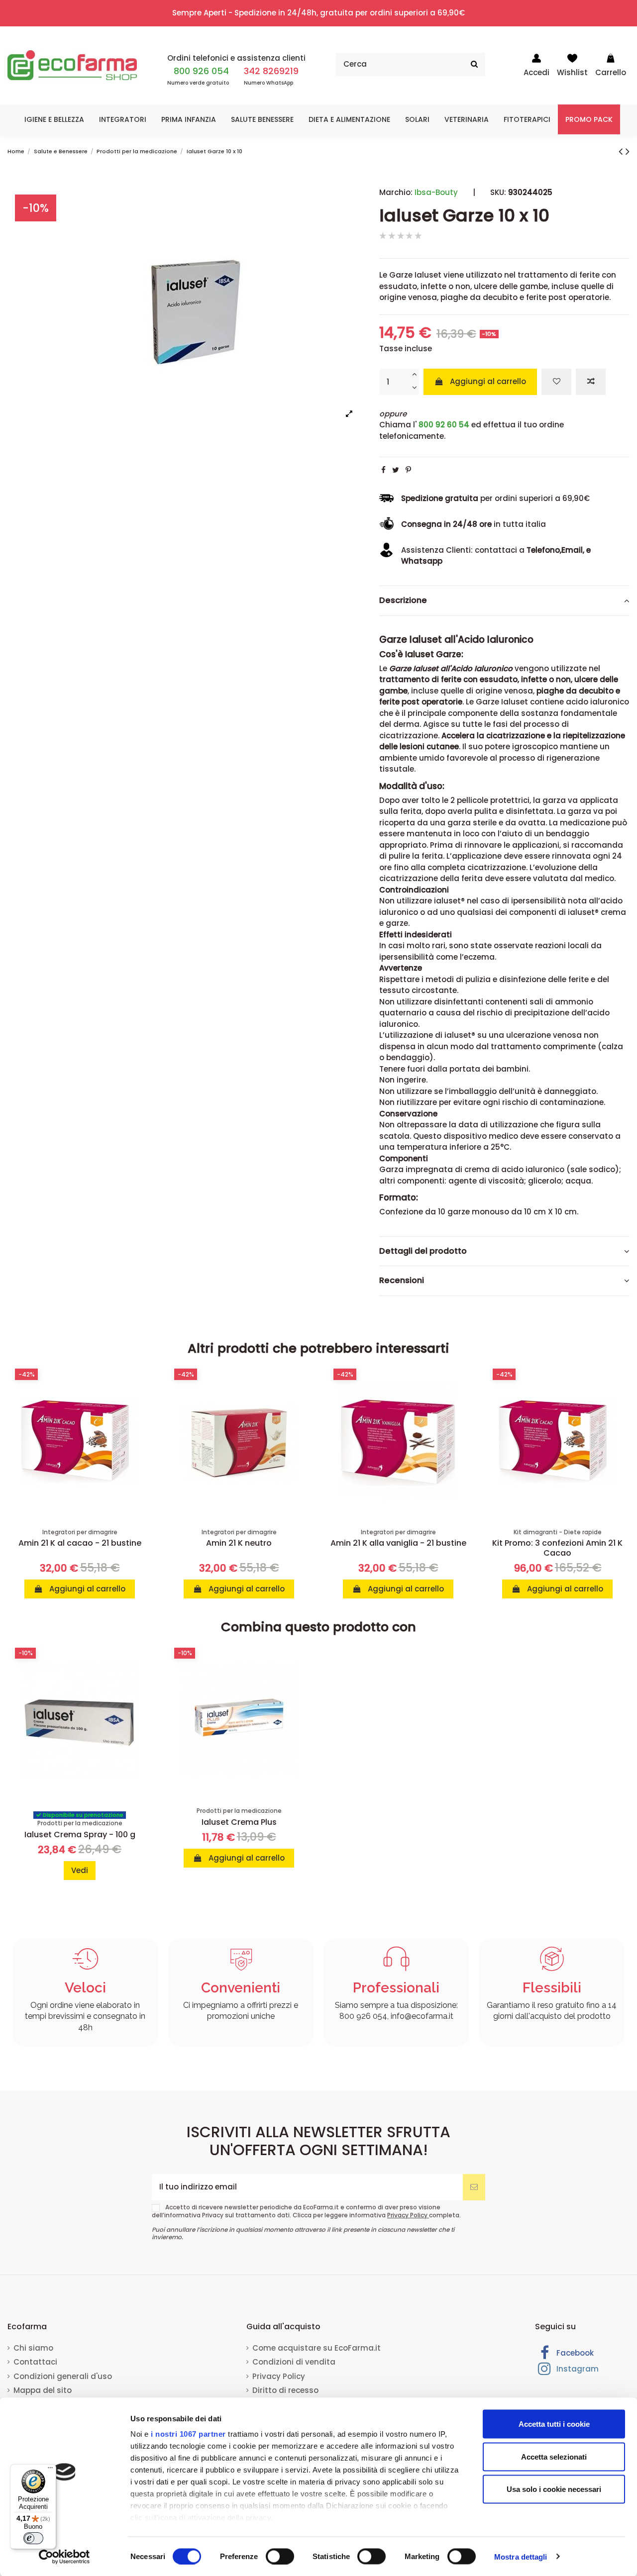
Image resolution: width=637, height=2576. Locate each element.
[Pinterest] (408, 470)
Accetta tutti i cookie (554, 2424)
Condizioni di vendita (294, 2362)
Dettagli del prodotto (423, 1251)
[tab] (504, 601)
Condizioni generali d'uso (63, 2376)
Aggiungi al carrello (488, 381)
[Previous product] (622, 151)
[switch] (280, 2556)
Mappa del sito (43, 2390)
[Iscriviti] (474, 2187)
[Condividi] (383, 470)
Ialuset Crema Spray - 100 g (80, 1834)
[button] (54, 119)
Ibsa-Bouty (436, 192)
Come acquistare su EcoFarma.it (317, 2348)
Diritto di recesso (285, 2390)
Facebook (574, 2353)
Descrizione (403, 600)
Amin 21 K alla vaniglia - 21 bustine (398, 1543)
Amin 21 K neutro (239, 1543)
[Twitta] (396, 470)
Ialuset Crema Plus (239, 1822)
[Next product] (628, 151)
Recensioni (402, 1281)
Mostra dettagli (521, 2556)
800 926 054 (201, 71)
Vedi (80, 1870)
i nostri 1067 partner (188, 2434)
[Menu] (50, 2470)
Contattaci (35, 2362)
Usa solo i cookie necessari (554, 2489)
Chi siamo (33, 2348)
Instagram (577, 2369)
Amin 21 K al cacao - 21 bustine (80, 1543)
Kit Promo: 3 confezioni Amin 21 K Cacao (557, 1548)
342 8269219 (271, 71)
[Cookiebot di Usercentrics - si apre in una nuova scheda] (64, 2557)
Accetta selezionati (554, 2456)
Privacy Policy (408, 2215)
